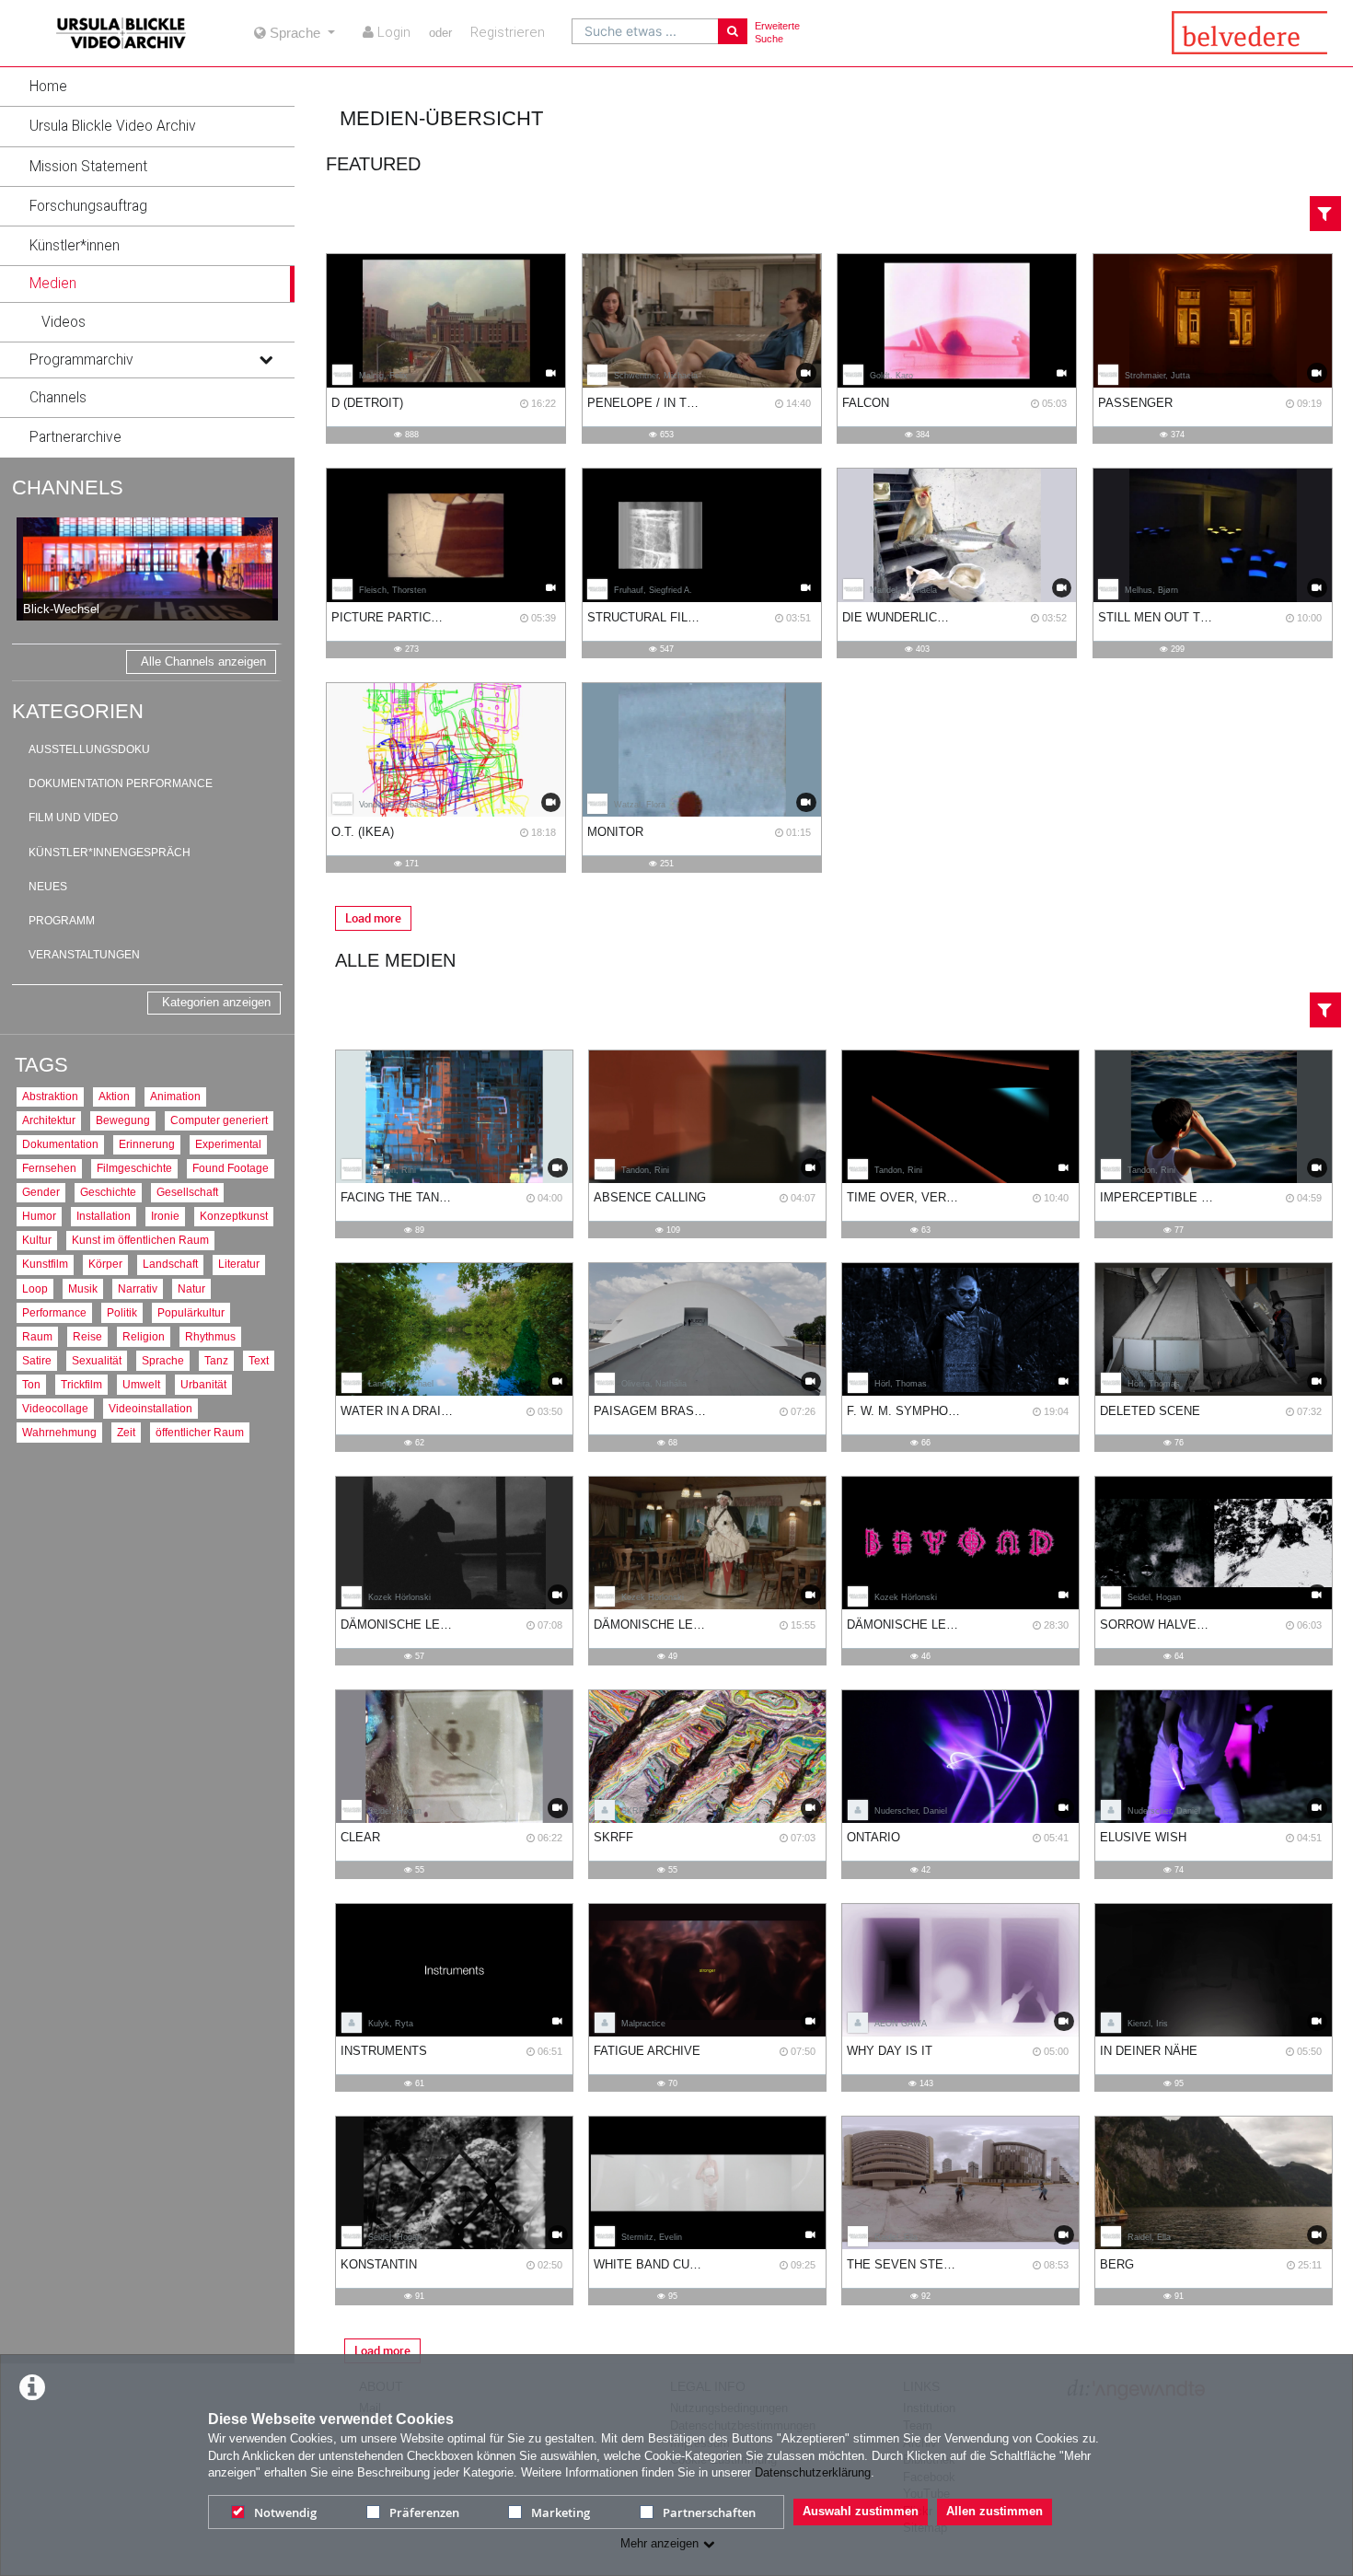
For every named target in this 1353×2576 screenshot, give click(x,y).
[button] (147, 87)
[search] (645, 31)
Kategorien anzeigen (216, 1002)
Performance (54, 1312)
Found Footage (231, 1168)
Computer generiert (219, 1120)
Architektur (49, 1120)
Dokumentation (60, 1144)
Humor (39, 1216)
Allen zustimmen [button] (995, 2511)
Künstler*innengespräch (110, 853)
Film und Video (73, 818)
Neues (48, 887)
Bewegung (123, 1120)
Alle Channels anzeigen (203, 661)
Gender (41, 1192)
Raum (37, 1336)
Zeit (126, 1432)
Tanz (216, 1360)
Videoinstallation (150, 1408)
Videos (64, 322)
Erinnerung (147, 1144)
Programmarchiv (81, 360)
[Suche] (733, 31)
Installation (104, 1216)
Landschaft (170, 1264)
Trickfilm (81, 1384)
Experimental (228, 1144)
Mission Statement (88, 167)
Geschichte (108, 1192)
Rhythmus (210, 1336)
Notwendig (285, 2512)
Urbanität (203, 1384)
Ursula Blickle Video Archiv (113, 126)
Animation (175, 1096)
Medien (53, 284)
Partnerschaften (709, 2512)
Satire (37, 1360)
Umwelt (141, 1384)
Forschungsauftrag (88, 206)
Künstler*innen (75, 246)
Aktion (114, 1096)
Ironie (165, 1216)
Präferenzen (424, 2512)
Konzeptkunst (234, 1216)
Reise (87, 1336)
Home (48, 87)
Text (259, 1360)
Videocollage (55, 1408)
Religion (144, 1336)
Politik (122, 1312)
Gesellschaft (187, 1192)
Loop (35, 1288)
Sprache (163, 1360)
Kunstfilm (45, 1264)
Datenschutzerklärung (813, 2472)
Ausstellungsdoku (89, 749)
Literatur (239, 1264)
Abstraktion (50, 1096)
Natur (191, 1288)
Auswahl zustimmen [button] (861, 2511)
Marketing (561, 2512)
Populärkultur (191, 1312)
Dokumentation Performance (121, 783)
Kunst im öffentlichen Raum (140, 1240)
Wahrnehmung (59, 1432)
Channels (58, 398)
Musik (83, 1288)
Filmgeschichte (134, 1168)
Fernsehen (49, 1168)
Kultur (37, 1240)
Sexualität (97, 1360)
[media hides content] (265, 284)
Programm (62, 921)
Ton (31, 1384)
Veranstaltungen (84, 955)
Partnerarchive (75, 437)
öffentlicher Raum (200, 1432)
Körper (105, 1264)
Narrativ (138, 1288)
